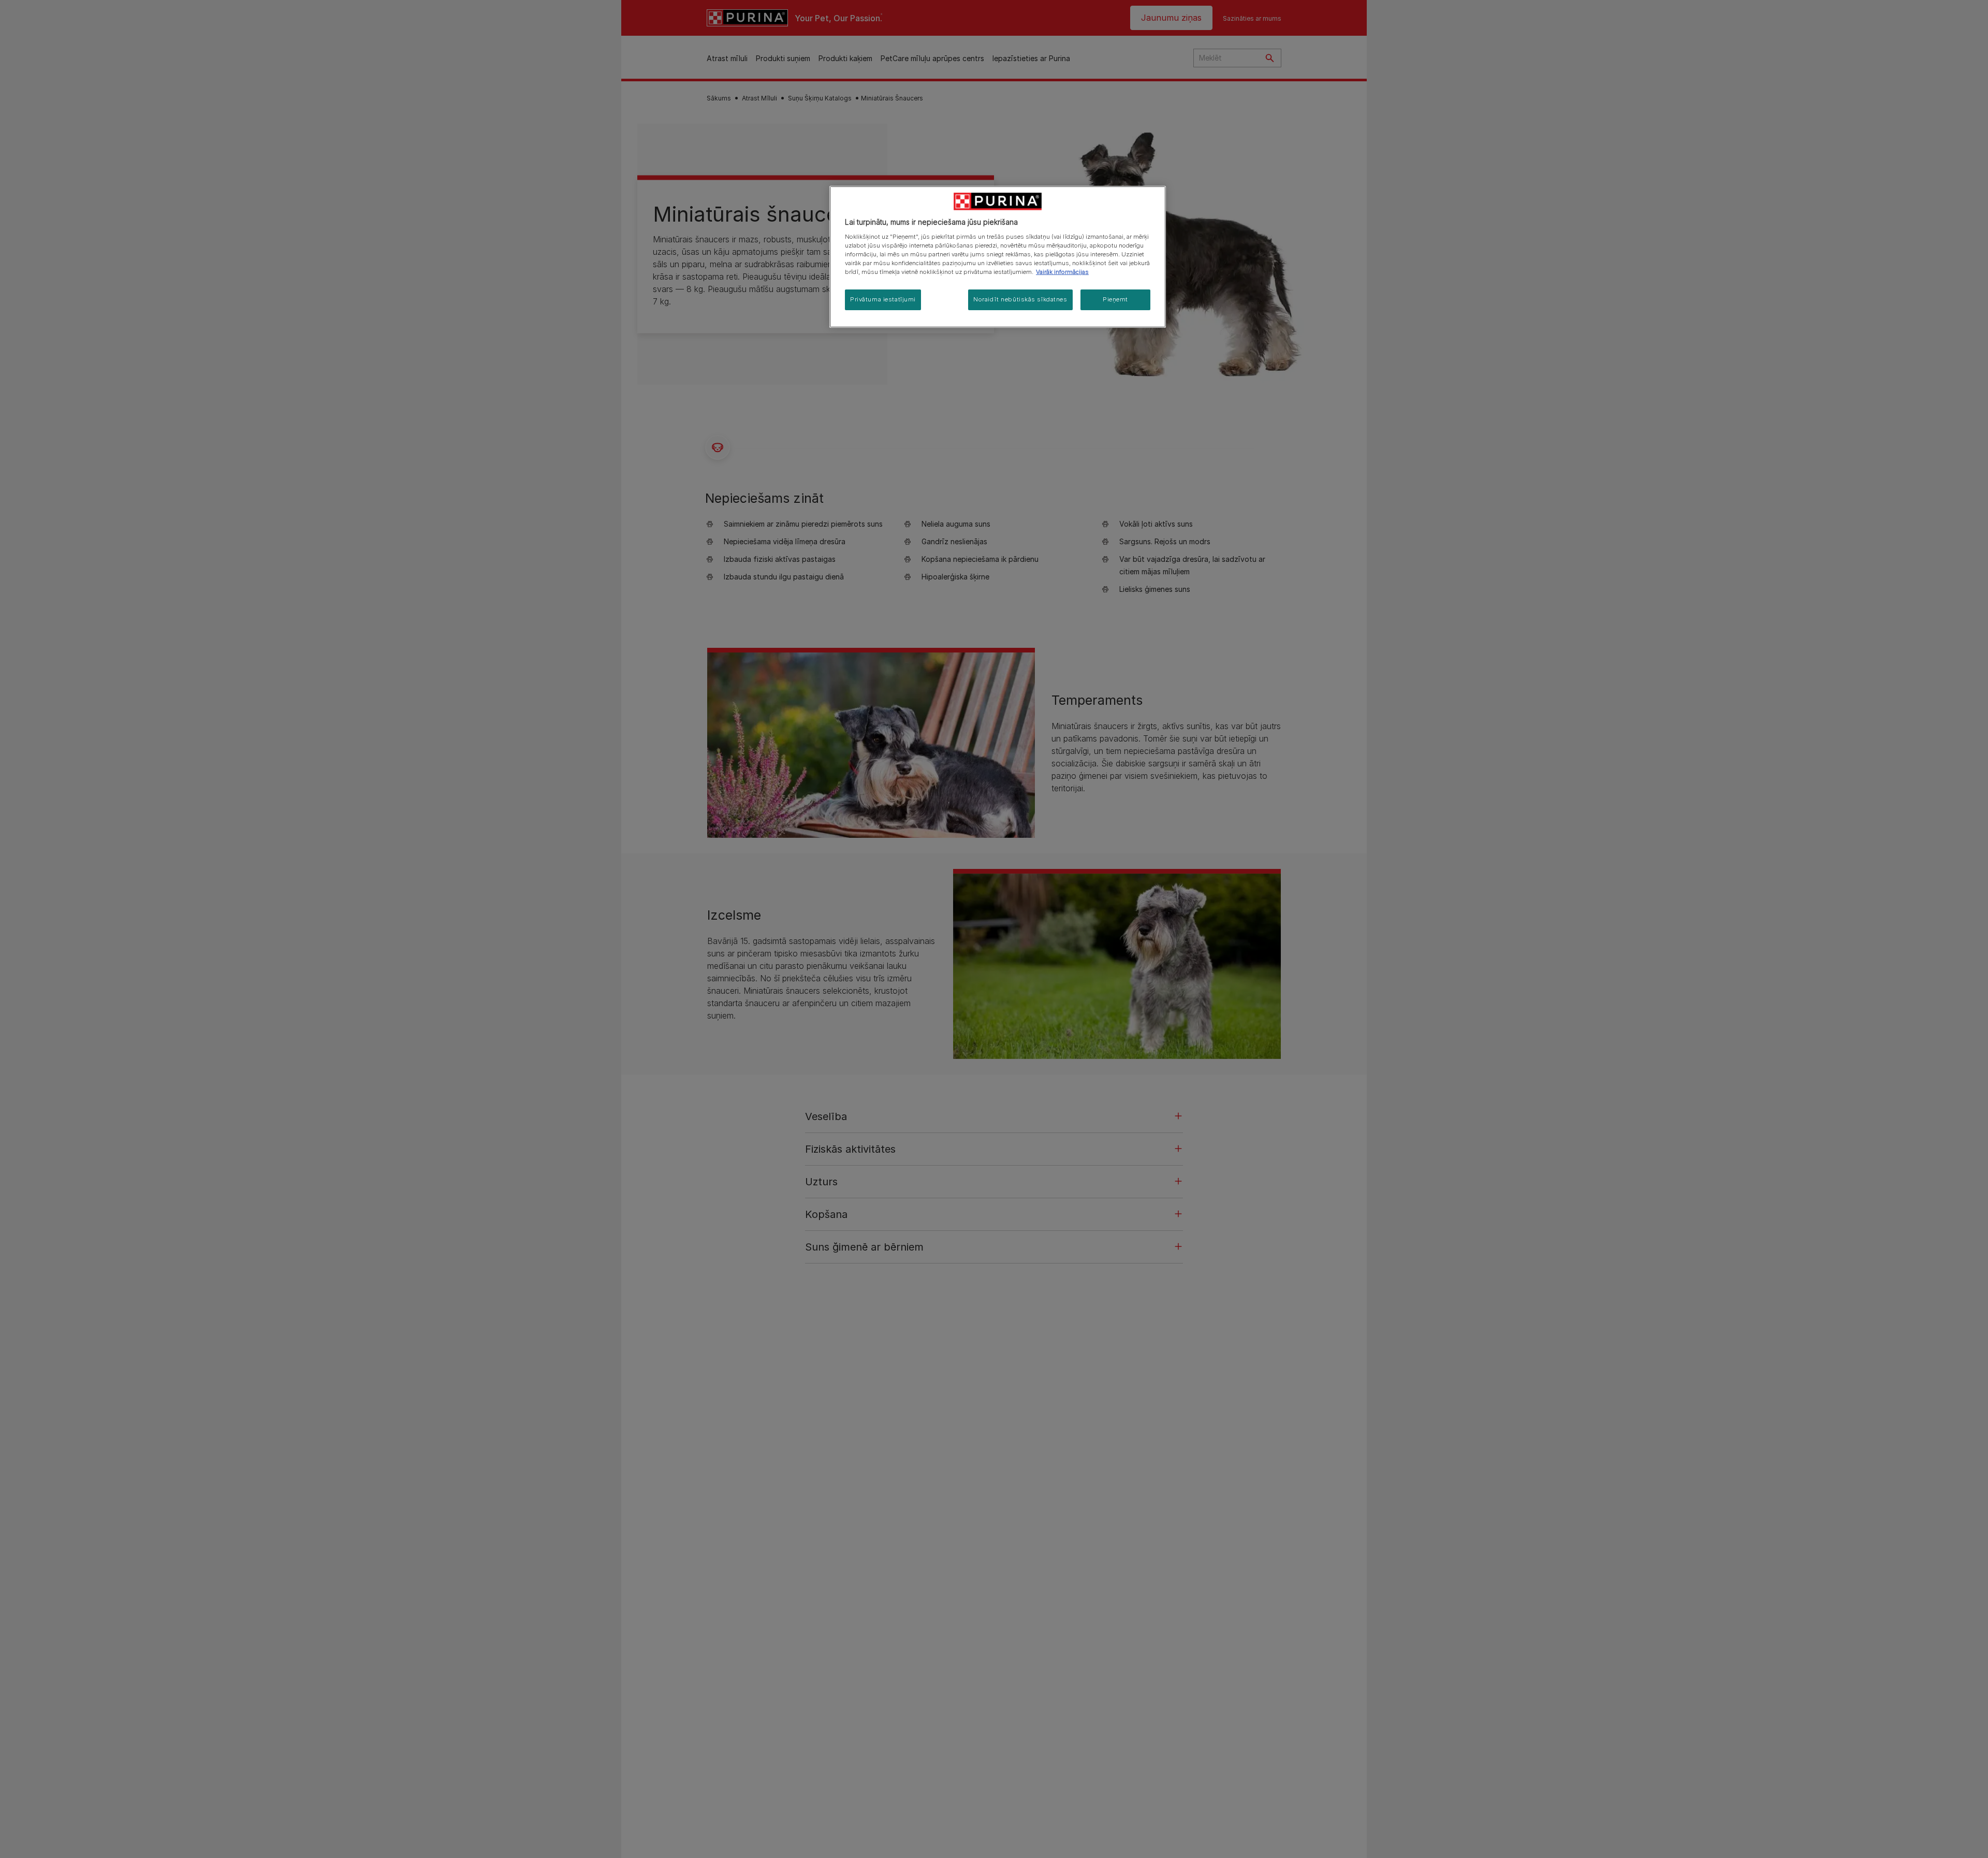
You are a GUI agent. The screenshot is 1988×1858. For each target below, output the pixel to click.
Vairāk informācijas (1062, 272)
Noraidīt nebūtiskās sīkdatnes (1020, 299)
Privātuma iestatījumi (883, 299)
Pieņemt (1115, 299)
